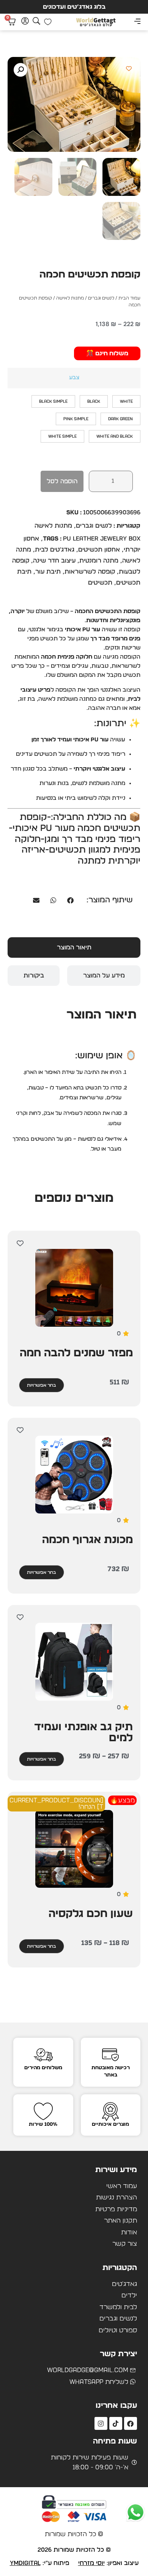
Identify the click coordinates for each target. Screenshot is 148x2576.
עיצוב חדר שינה (54, 561)
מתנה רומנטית (99, 561)
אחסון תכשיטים (99, 550)
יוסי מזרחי (91, 2563)
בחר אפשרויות (42, 1385)
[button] (137, 22)
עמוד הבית (129, 298)
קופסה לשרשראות (90, 572)
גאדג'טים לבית (55, 550)
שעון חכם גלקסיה (91, 1914)
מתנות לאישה (70, 298)
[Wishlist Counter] (48, 22)
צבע (74, 378)
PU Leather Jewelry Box (102, 539)
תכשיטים (100, 583)
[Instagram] (101, 2423)
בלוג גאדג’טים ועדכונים (74, 7)
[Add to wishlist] (129, 69)
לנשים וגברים (101, 298)
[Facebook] (131, 2423)
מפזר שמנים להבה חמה (76, 1353)
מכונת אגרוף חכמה (87, 1540)
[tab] (74, 947)
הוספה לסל (62, 481)
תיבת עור (48, 572)
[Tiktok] (116, 2423)
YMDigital (25, 2563)
